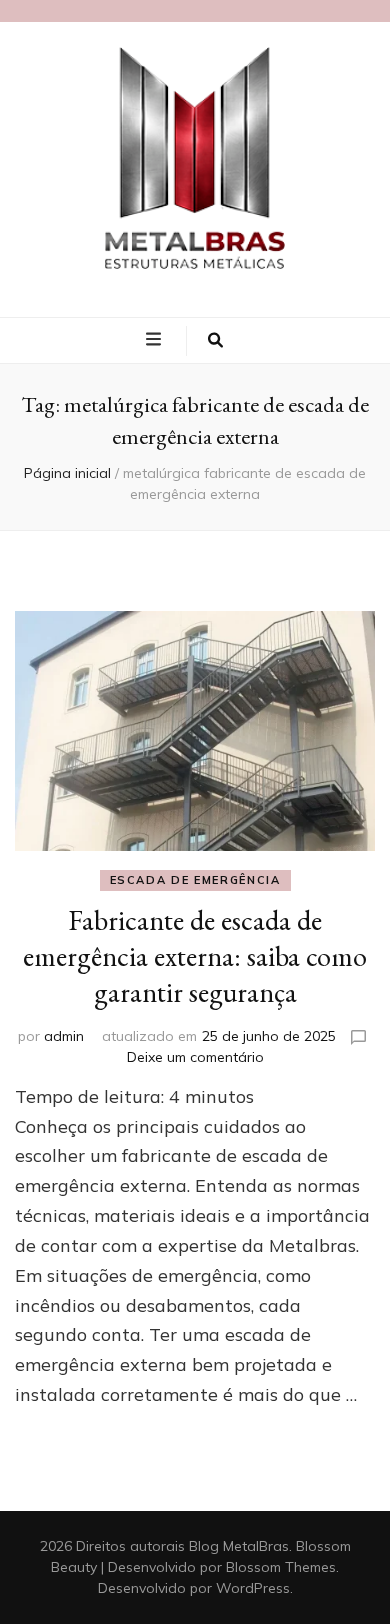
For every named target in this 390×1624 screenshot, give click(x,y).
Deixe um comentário (195, 1057)
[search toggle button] (215, 341)
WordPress (253, 1588)
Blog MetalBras (239, 1546)
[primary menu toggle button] (156, 339)
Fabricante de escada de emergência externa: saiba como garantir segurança (195, 956)
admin (64, 1036)
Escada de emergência (195, 880)
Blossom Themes (281, 1567)
